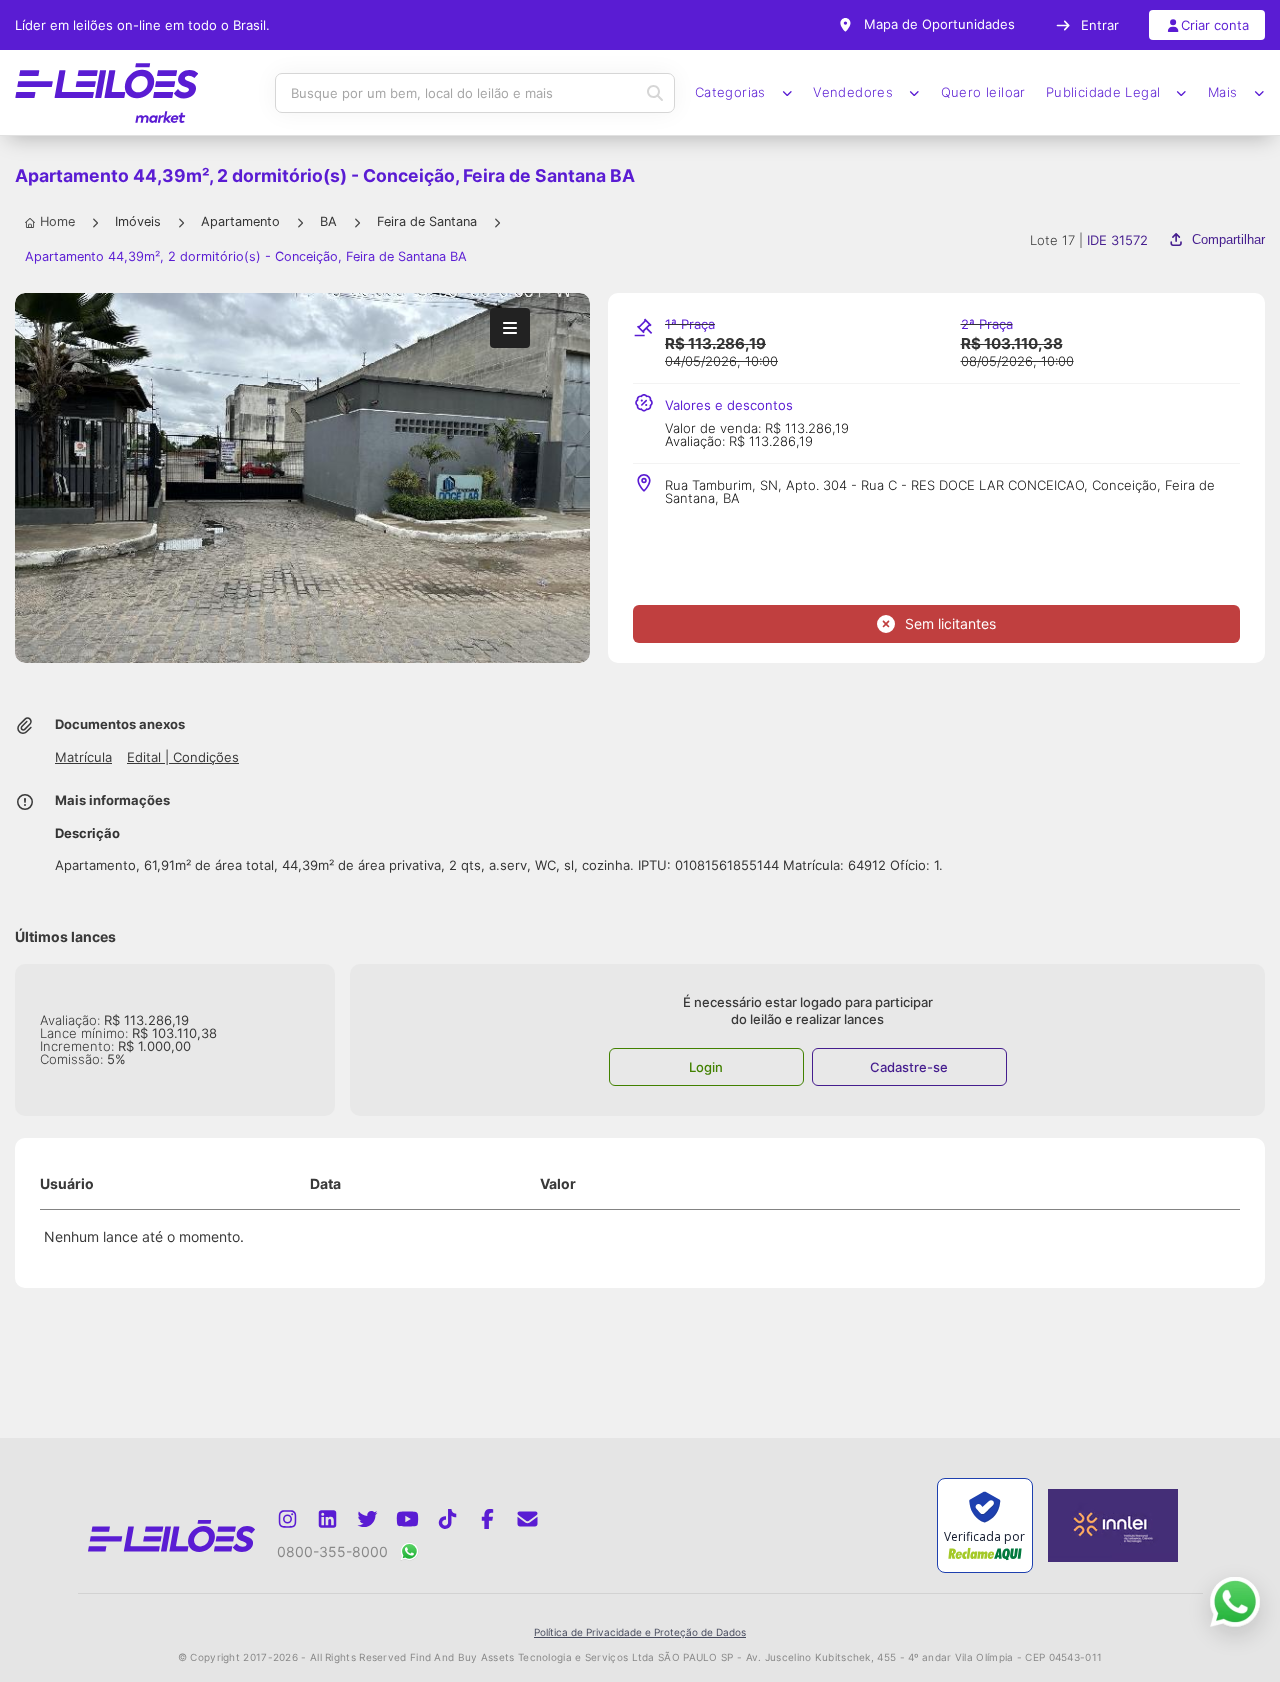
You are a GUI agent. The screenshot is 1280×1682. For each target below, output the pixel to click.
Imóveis (138, 221)
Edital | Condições (183, 757)
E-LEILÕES (106, 93)
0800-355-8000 (332, 1551)
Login (706, 1067)
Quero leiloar (983, 92)
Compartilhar (1228, 239)
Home (57, 221)
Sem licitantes (950, 623)
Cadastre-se (909, 1067)
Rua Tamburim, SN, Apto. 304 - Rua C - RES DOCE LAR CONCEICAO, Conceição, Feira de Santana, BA (940, 492)
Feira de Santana (427, 221)
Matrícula (83, 757)
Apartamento (240, 221)
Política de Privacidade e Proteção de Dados (640, 1632)
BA (328, 221)
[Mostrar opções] (510, 328)
